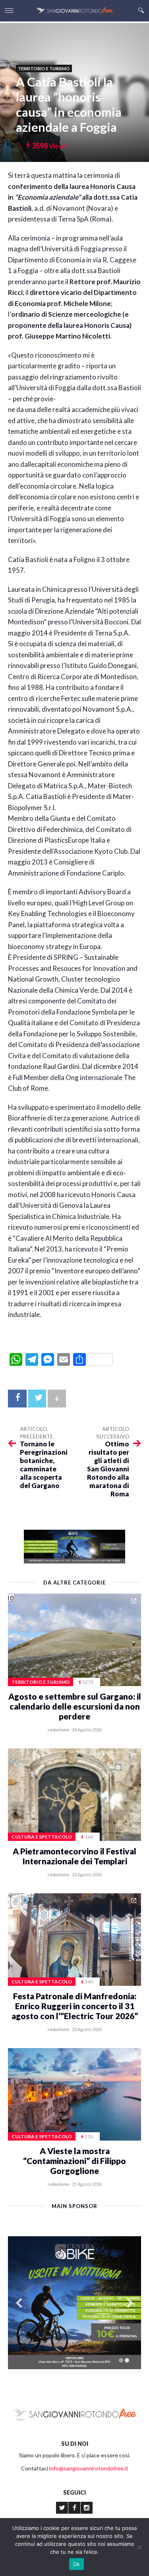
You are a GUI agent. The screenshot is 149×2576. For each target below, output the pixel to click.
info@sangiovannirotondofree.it (89, 2468)
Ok (77, 2564)
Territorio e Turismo (44, 68)
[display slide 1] (121, 2360)
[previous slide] (19, 2303)
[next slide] (130, 2303)
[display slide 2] (127, 2360)
